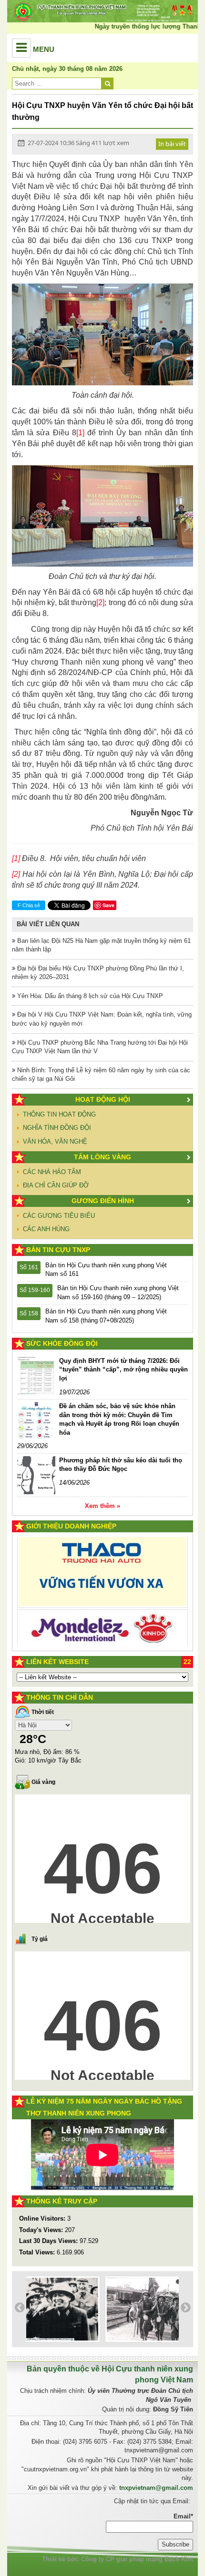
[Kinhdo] (102, 1575)
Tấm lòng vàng (102, 1157)
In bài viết (172, 144)
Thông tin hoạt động (59, 1114)
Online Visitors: (43, 2218)
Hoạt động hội (103, 1099)
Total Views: (38, 2252)
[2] (100, 602)
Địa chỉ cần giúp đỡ (56, 1185)
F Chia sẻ (29, 905)
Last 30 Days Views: (49, 2241)
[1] (80, 433)
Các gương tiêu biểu (59, 1216)
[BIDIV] (102, 1614)
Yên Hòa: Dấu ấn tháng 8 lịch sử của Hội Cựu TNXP (89, 996)
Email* (183, 2516)
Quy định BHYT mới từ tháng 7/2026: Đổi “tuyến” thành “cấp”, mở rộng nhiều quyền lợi (123, 1370)
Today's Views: (42, 2230)
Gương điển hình (103, 1201)
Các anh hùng (46, 1229)
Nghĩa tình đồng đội (57, 1128)
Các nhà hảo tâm (52, 1172)
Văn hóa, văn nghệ (55, 1141)
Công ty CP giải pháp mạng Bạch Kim (137, 2559)
